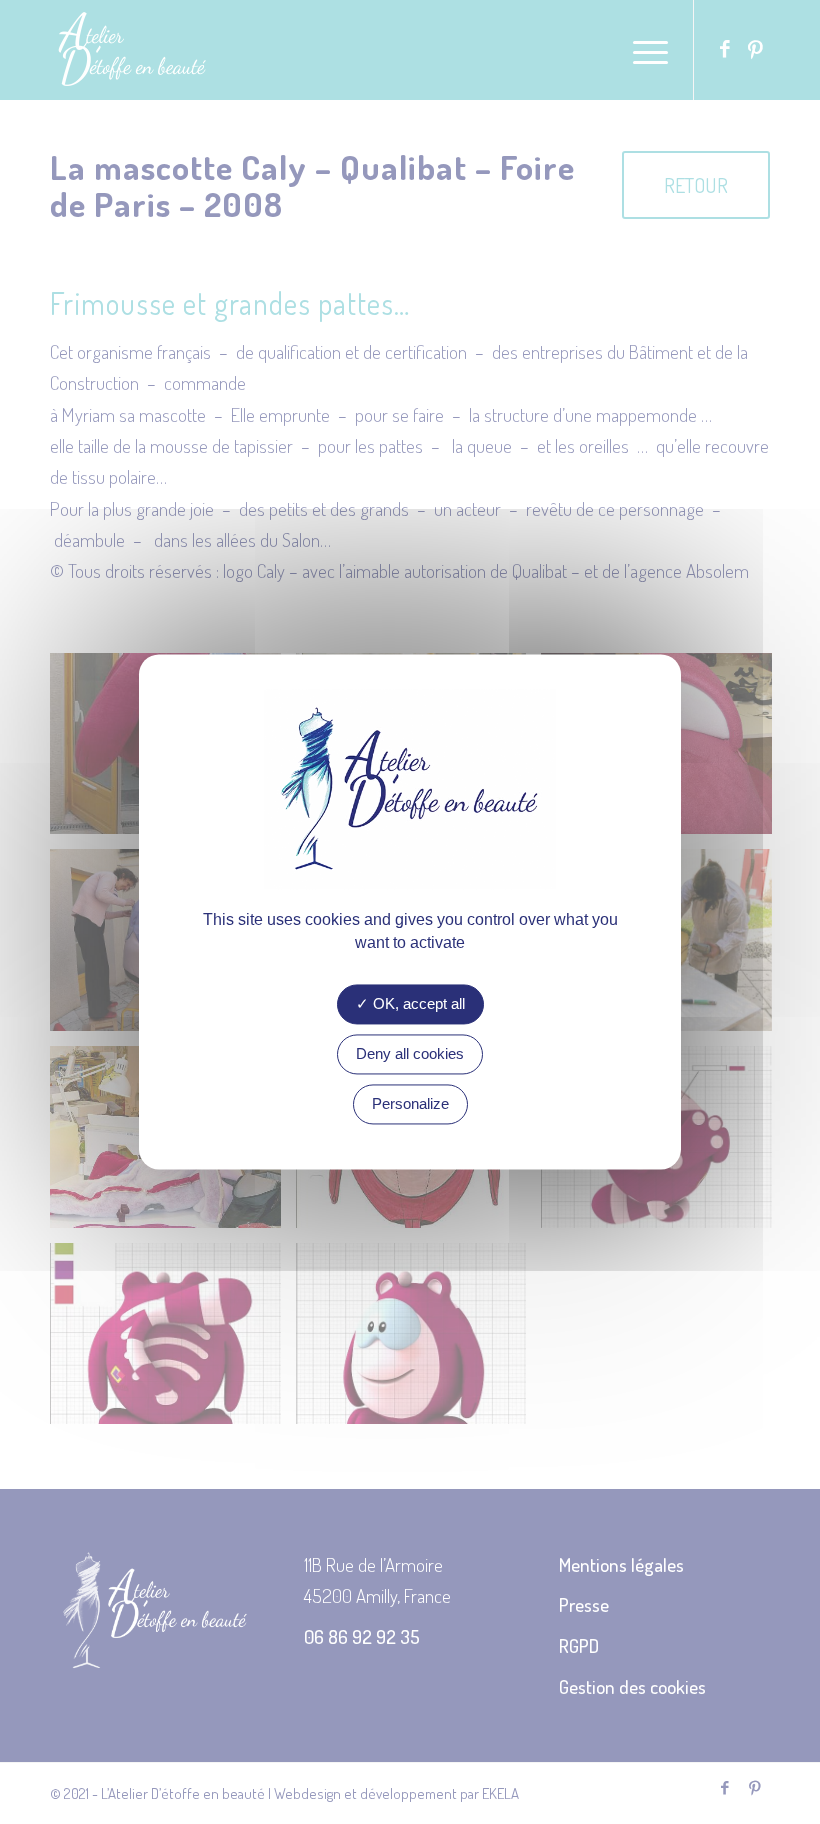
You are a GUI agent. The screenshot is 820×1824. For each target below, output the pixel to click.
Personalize (410, 1104)
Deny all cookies (410, 1054)
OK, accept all (417, 1004)
